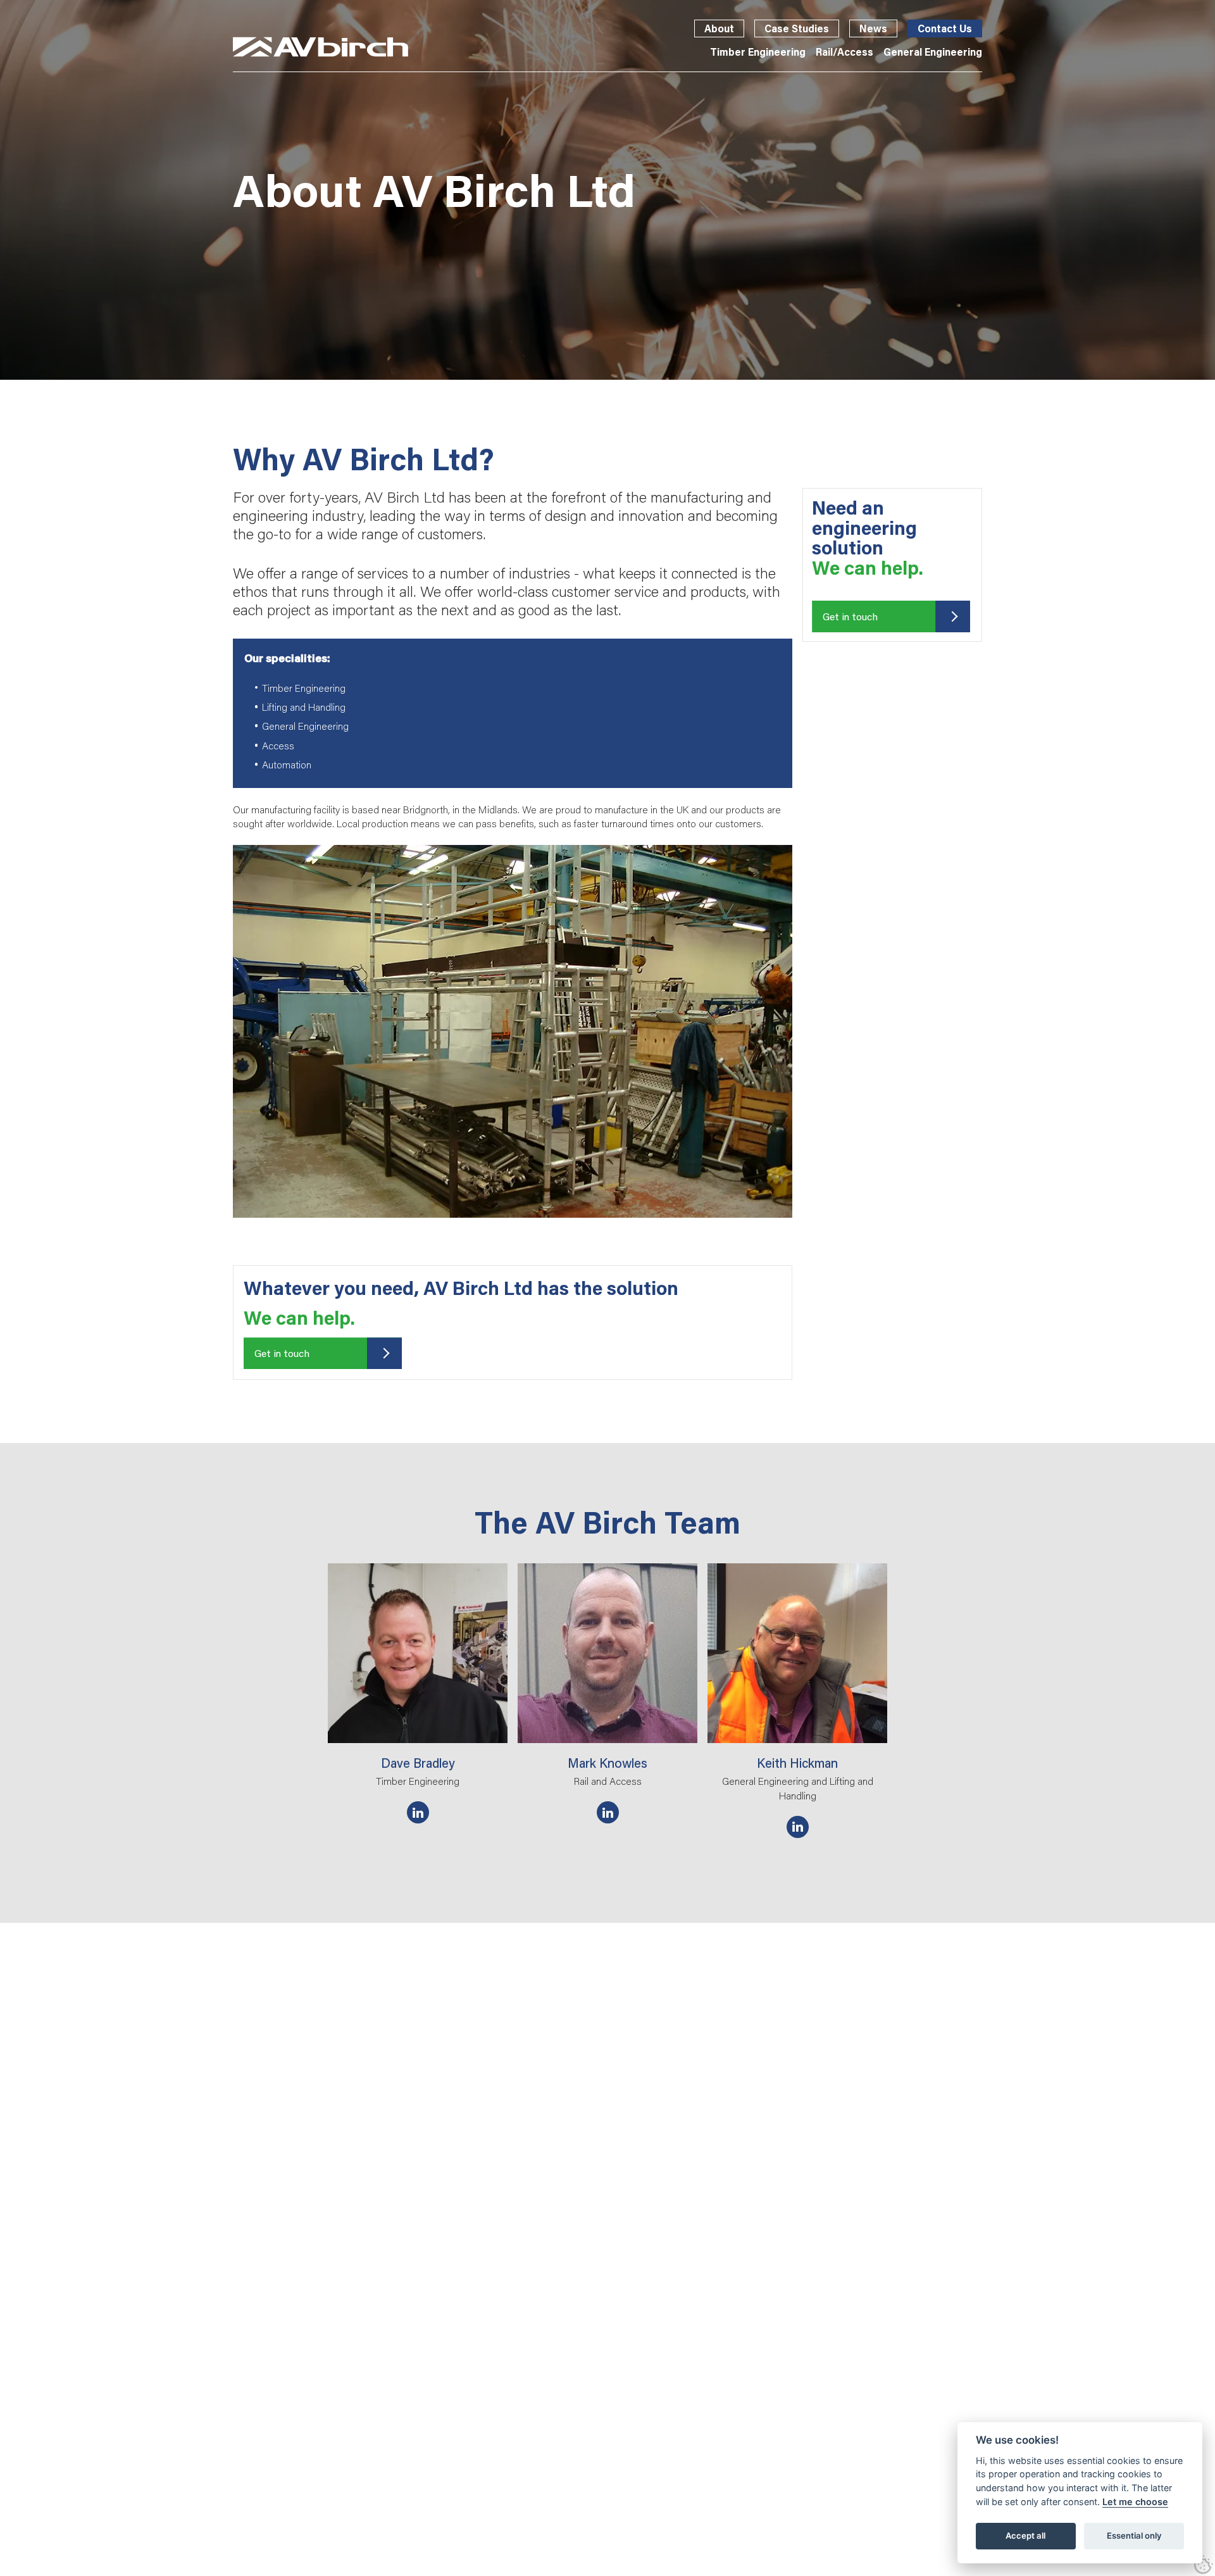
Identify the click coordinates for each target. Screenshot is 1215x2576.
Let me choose (1135, 2502)
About (719, 28)
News (873, 28)
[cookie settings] (1204, 2565)
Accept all (1025, 2535)
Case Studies (797, 28)
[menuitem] (758, 52)
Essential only (1134, 2535)
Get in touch (282, 1353)
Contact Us (945, 28)
